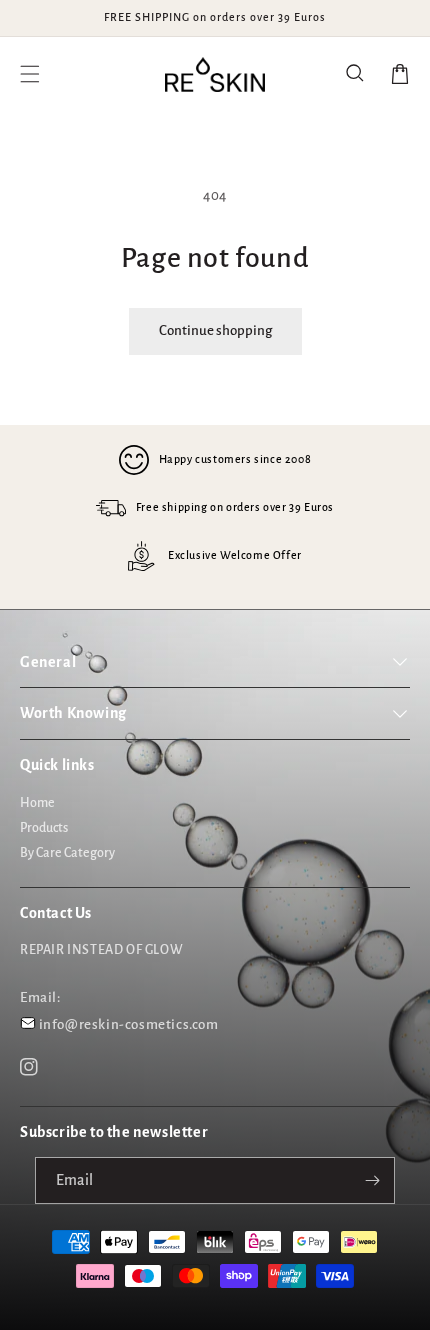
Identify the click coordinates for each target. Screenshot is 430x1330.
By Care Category (67, 853)
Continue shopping (215, 330)
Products (44, 828)
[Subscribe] (372, 1180)
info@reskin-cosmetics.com (129, 1024)
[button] (356, 74)
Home (37, 803)
